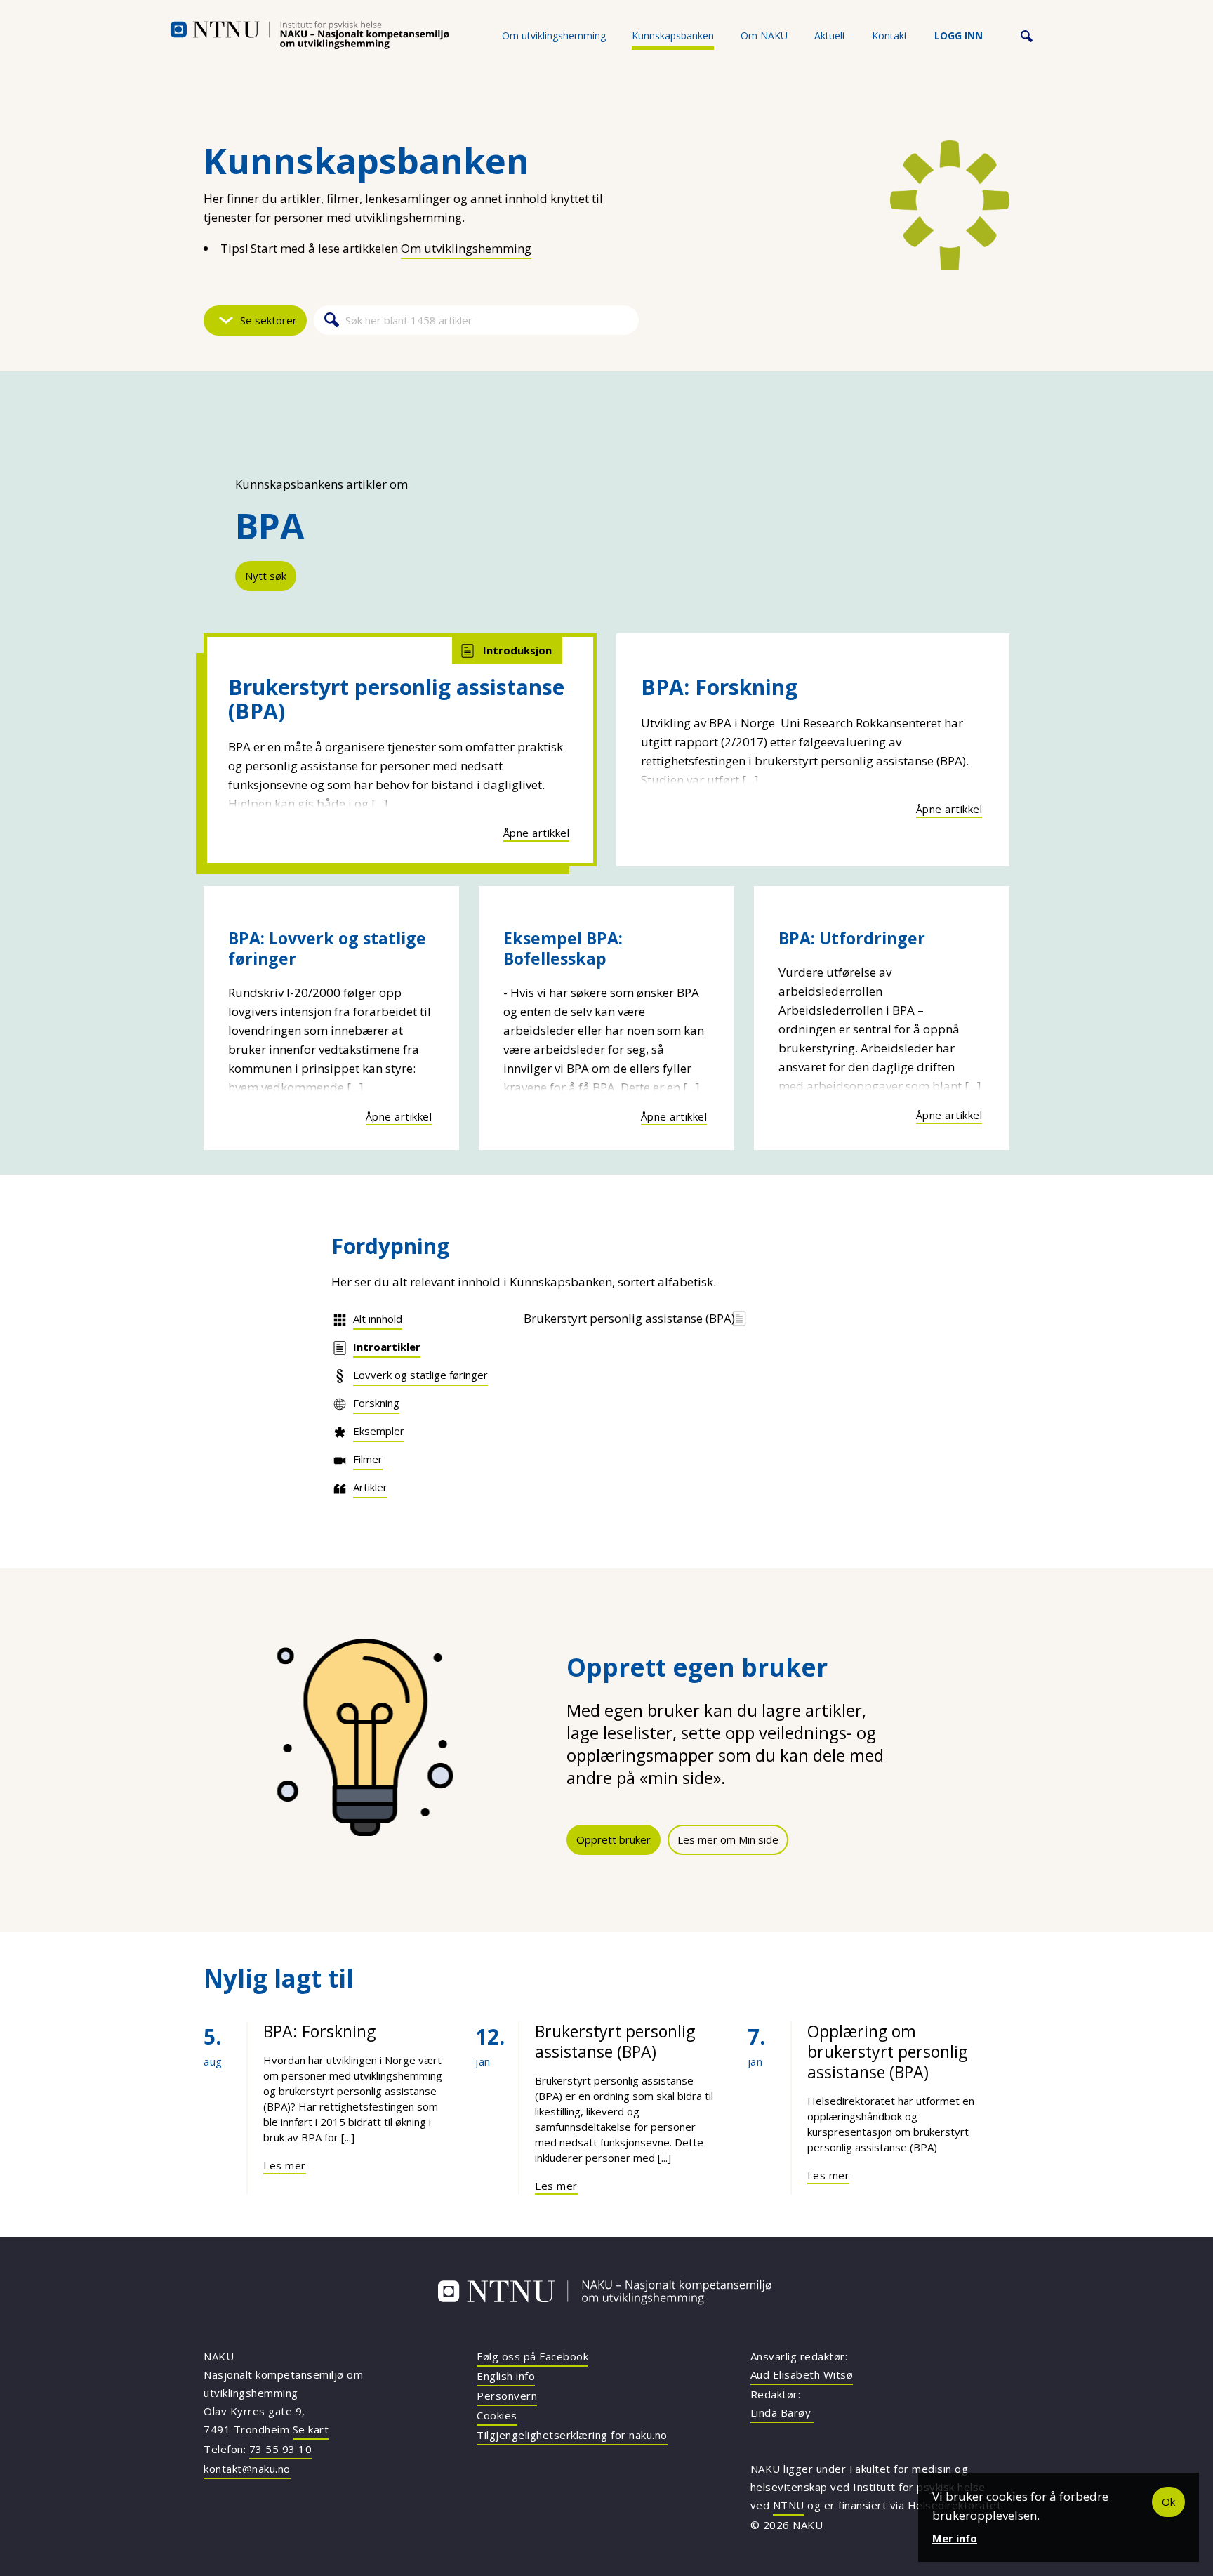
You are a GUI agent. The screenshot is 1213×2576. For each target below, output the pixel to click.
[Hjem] (310, 35)
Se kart (311, 2429)
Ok (1168, 2502)
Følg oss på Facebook (532, 2356)
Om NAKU (764, 35)
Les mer (285, 2165)
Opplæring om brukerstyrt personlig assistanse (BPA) (887, 2052)
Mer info (955, 2538)
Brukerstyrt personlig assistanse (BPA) (396, 699)
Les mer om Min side (728, 1839)
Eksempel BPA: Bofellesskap (563, 948)
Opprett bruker (614, 1839)
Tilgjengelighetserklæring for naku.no (572, 2435)
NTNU (789, 2505)
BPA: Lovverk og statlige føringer (327, 948)
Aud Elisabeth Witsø (802, 2374)
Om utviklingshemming (554, 35)
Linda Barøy (782, 2412)
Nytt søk (266, 576)
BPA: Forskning (719, 687)
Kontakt (890, 35)
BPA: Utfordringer (852, 938)
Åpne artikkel (537, 833)
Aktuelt (830, 35)
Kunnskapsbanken (673, 35)
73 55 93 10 (281, 2449)
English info (506, 2376)
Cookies (497, 2415)
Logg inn (959, 35)
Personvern (507, 2396)
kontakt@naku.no (247, 2469)
